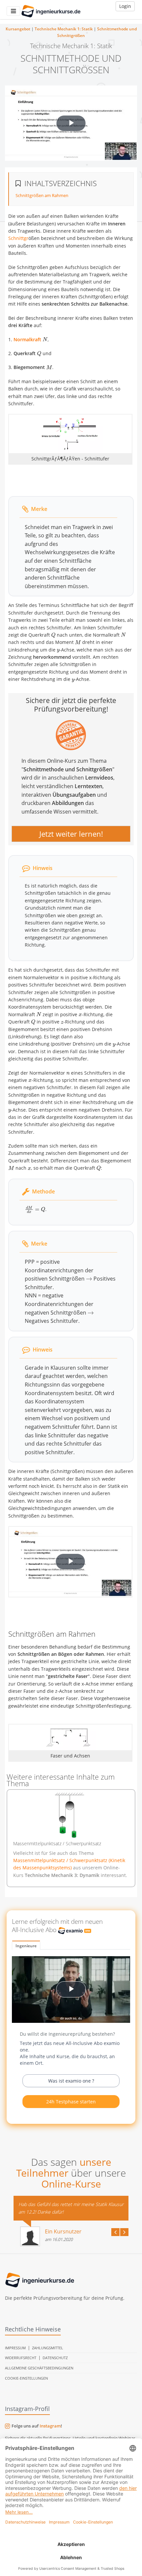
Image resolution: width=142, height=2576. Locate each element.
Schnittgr (18, 238)
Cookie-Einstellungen (26, 2378)
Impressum (15, 2348)
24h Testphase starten (71, 2102)
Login (125, 6)
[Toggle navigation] (13, 11)
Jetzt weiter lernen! (71, 834)
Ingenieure (26, 1946)
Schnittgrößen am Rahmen (42, 195)
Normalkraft (27, 339)
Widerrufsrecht (21, 2358)
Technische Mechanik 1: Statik (64, 29)
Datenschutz (55, 2358)
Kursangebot (18, 29)
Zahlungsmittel (48, 2348)
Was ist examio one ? (71, 2081)
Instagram (50, 2426)
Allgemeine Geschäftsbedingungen (39, 2368)
